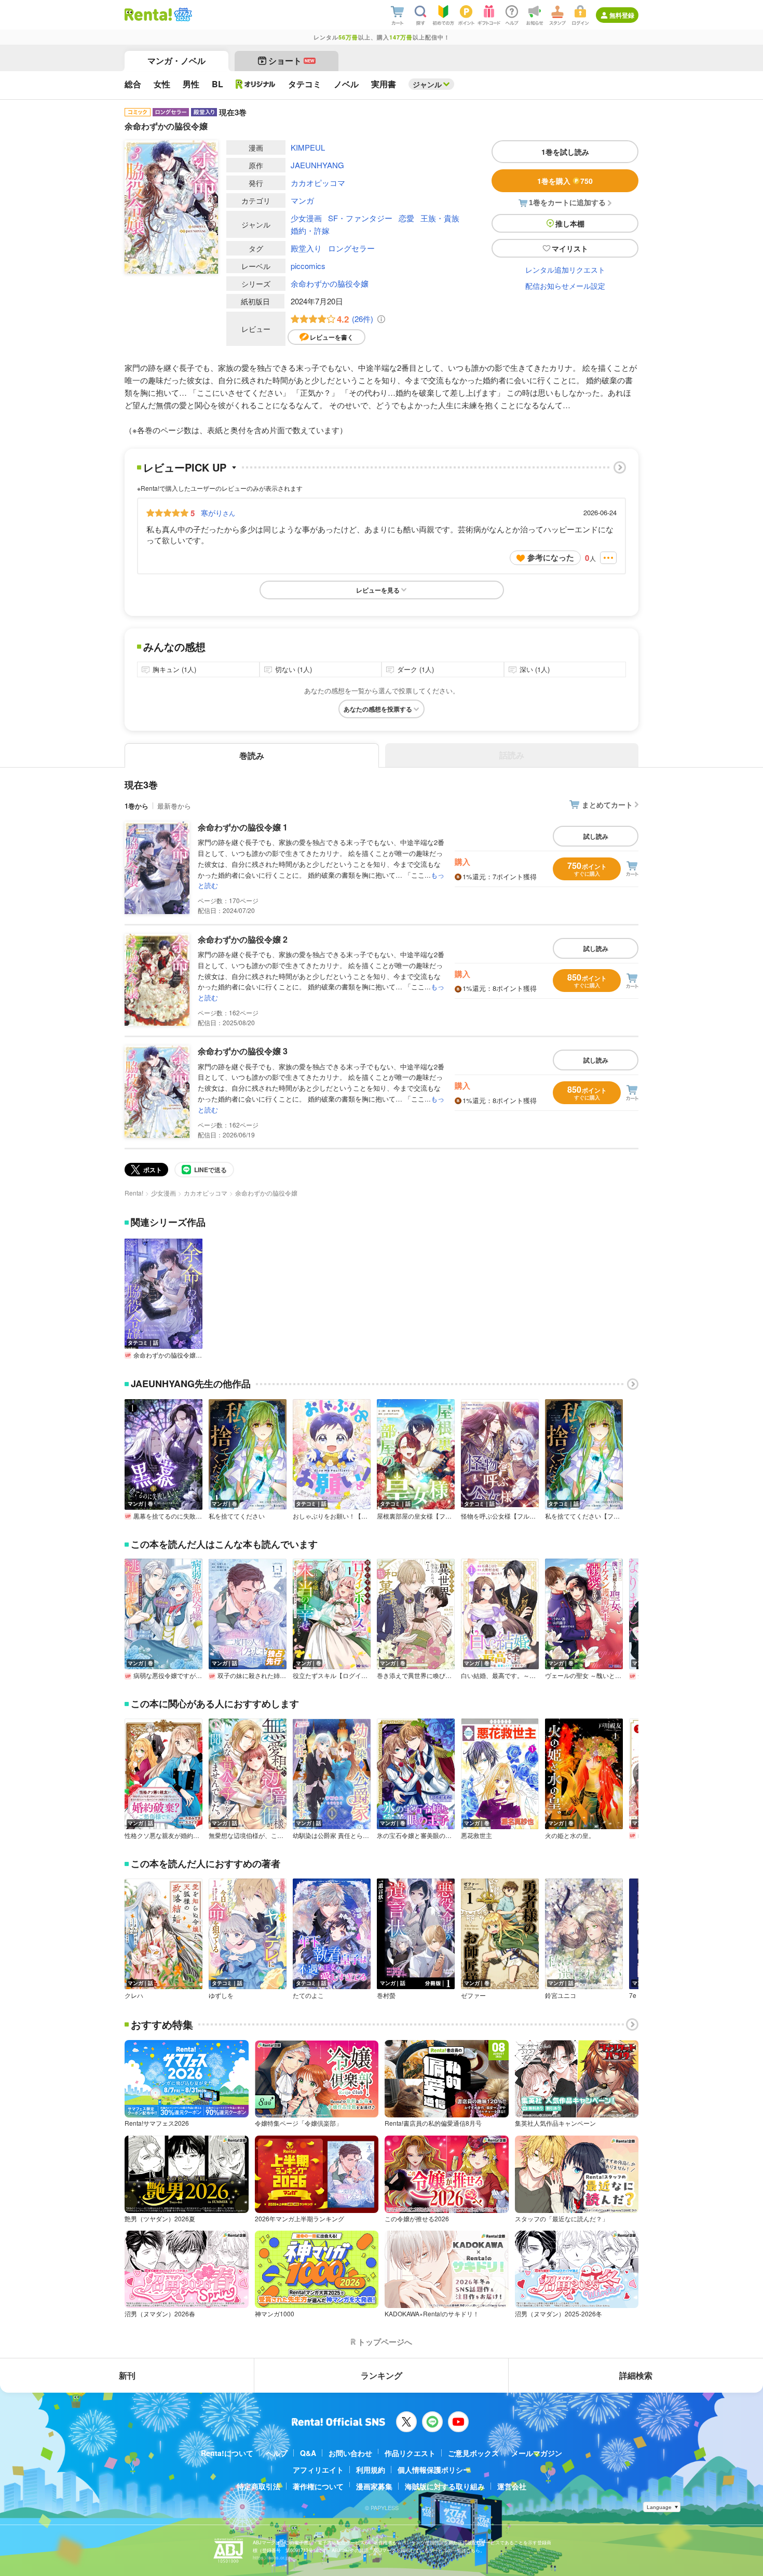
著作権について (318, 2486)
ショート (291, 61)
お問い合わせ (350, 2453)
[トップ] (148, 15)
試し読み (596, 836)
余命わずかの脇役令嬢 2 (243, 939)
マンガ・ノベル (176, 61)
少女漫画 (306, 218)
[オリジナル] (256, 84)
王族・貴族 (440, 218)
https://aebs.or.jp (271, 2558)
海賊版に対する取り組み (445, 2486)
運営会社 (512, 2486)
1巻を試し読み (565, 152)
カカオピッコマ (318, 183)
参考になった (551, 557)
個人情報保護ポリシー (434, 2470)
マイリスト (570, 248)
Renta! (134, 1193)
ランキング (382, 2375)
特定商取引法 (258, 2486)
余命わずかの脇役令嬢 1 (243, 827)
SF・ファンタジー (360, 218)
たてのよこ (308, 1995)
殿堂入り (306, 248)
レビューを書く (332, 337)
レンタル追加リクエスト (565, 270)
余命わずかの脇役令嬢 (330, 283)
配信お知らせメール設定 (565, 286)
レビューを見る (378, 590)
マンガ (302, 200)
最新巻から (174, 806)
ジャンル (427, 84)
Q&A (308, 2453)
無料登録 (622, 15)
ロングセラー (351, 248)
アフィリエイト (318, 2470)
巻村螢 (386, 1995)
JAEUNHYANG (317, 165)
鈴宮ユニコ (561, 1995)
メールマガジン (537, 2453)
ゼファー (473, 1995)
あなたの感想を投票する (378, 709)
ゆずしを (221, 1995)
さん (218, 513)
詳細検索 (636, 2375)
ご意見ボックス (473, 2453)
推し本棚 (570, 223)
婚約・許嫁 (310, 230)
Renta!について (227, 2453)
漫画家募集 (374, 2486)
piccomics (308, 266)
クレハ (134, 1995)
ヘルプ (277, 2453)
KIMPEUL (308, 147)
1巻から (137, 806)
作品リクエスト (410, 2453)
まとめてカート (607, 804)
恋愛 (406, 218)
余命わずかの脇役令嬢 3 (243, 1051)
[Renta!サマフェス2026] (182, 15)
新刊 (127, 2375)
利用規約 (371, 2470)
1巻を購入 (565, 181)
